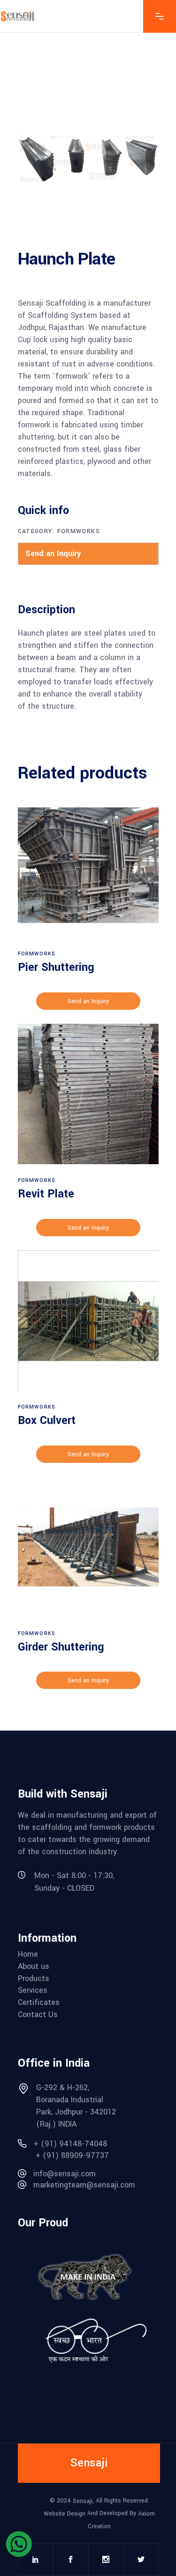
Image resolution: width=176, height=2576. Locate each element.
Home (28, 1954)
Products (34, 1979)
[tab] (51, 610)
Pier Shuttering (56, 967)
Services (33, 1990)
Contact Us (38, 2015)
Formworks (79, 531)
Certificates (39, 2003)
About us (34, 1967)
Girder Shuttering (61, 1647)
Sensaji (83, 2501)
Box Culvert (47, 1420)
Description (46, 610)
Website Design (65, 2514)
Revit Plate (46, 1194)
